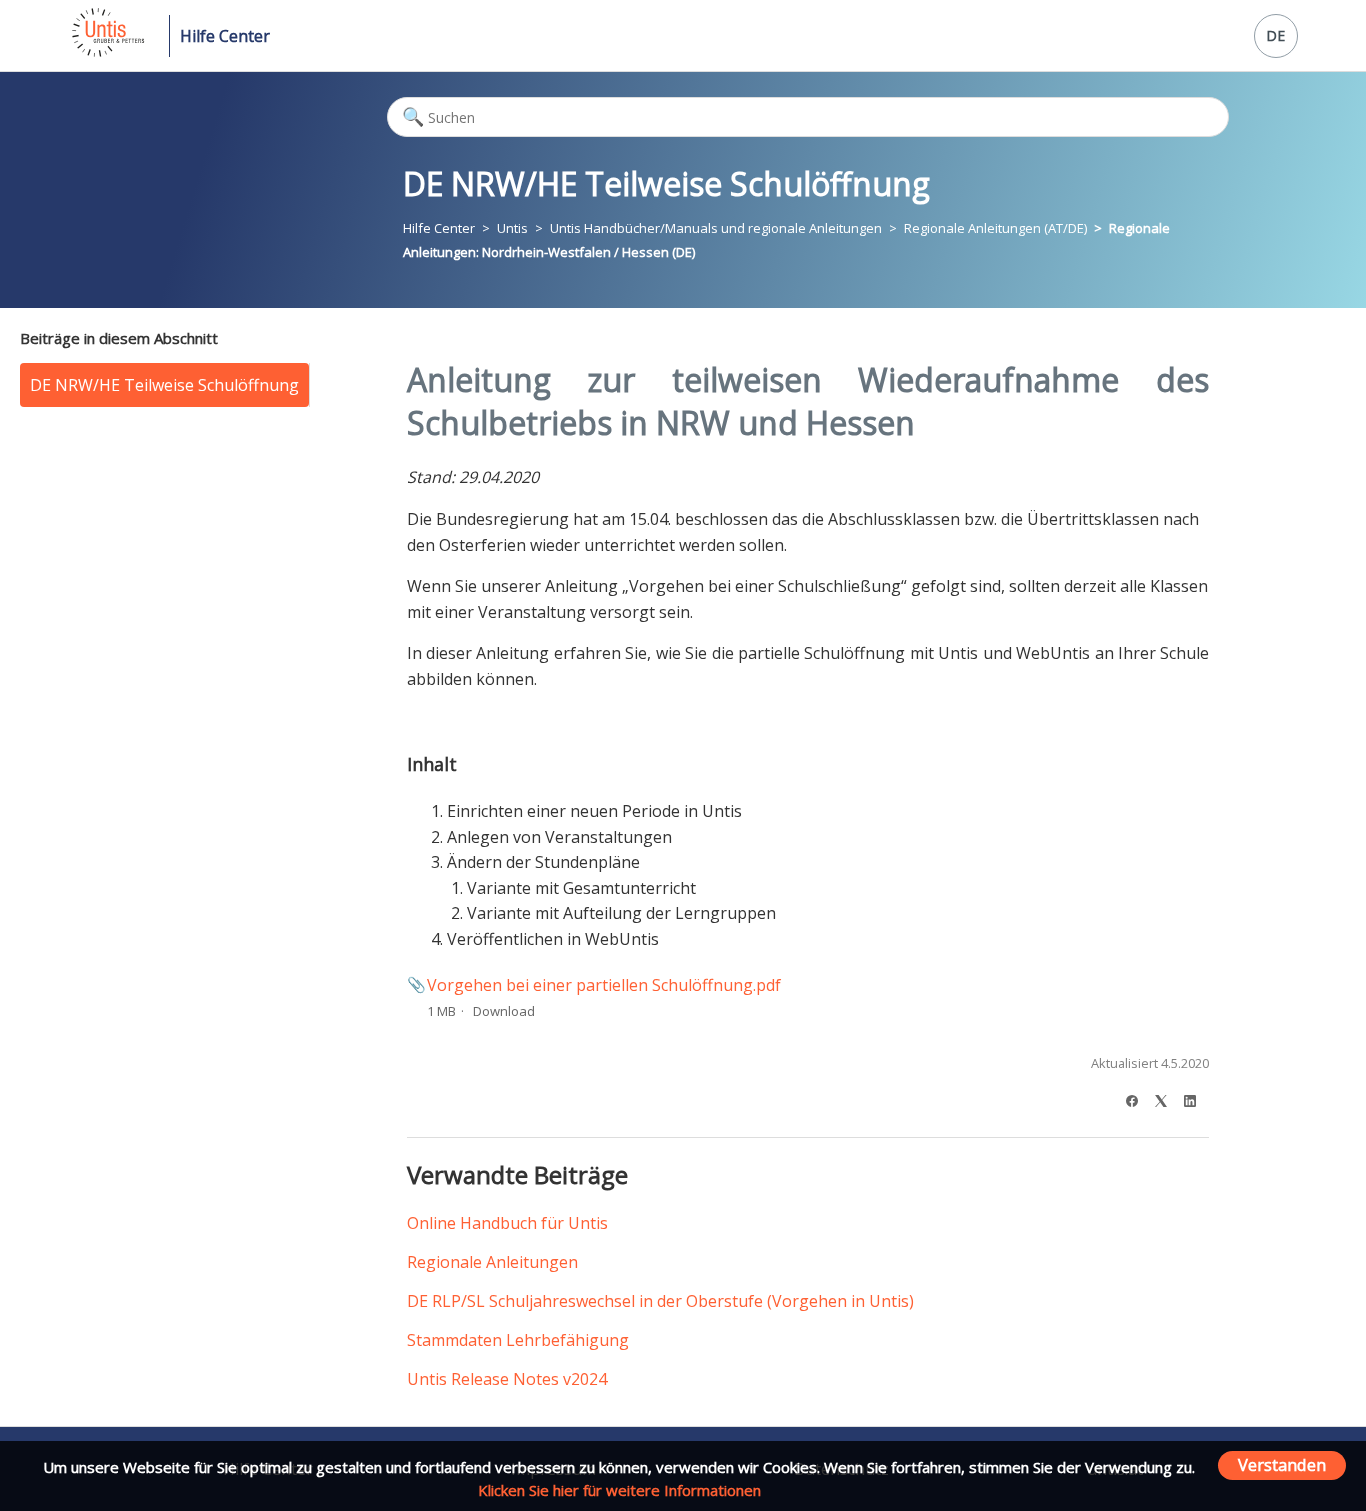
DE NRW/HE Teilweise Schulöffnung (164, 385)
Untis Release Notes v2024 (507, 1379)
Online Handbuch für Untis (507, 1223)
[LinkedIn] (1196, 1098)
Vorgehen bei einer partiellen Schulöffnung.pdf (604, 985)
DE (1275, 35)
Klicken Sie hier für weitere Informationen (619, 1490)
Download (504, 1011)
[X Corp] (1167, 1098)
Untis (512, 228)
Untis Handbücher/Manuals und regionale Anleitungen (716, 228)
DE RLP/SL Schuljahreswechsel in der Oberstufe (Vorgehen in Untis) (660, 1301)
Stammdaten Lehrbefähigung (518, 1340)
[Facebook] (1138, 1098)
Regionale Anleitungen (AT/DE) (995, 228)
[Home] (106, 51)
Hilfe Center (225, 36)
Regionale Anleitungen (492, 1262)
